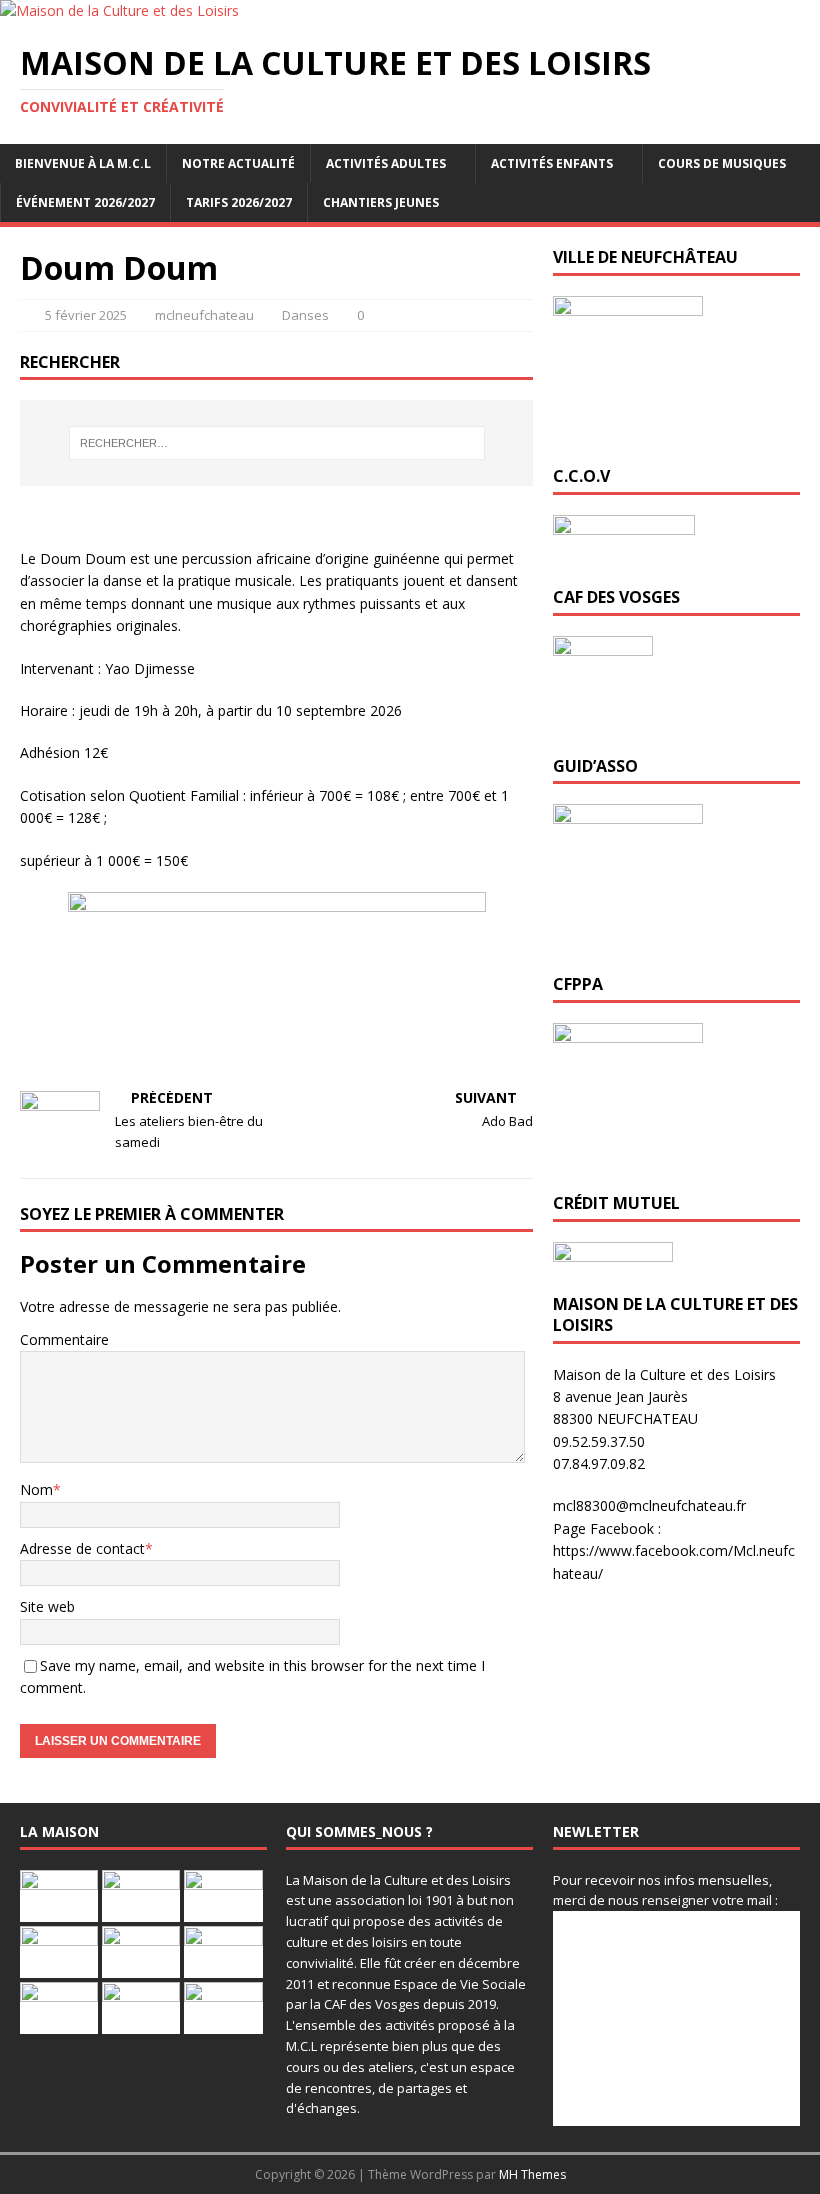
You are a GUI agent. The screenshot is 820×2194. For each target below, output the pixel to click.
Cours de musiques (722, 163)
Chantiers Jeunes (381, 202)
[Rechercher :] (277, 443)
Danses (305, 315)
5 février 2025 (86, 315)
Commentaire (64, 1339)
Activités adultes (386, 163)
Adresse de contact (82, 1548)
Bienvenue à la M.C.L (83, 163)
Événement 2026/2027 (85, 202)
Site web (47, 1606)
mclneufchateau (204, 315)
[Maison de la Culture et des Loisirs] (119, 10)
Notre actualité (238, 163)
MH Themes (532, 2174)
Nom (36, 1489)
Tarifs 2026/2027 (239, 202)
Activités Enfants (552, 163)
